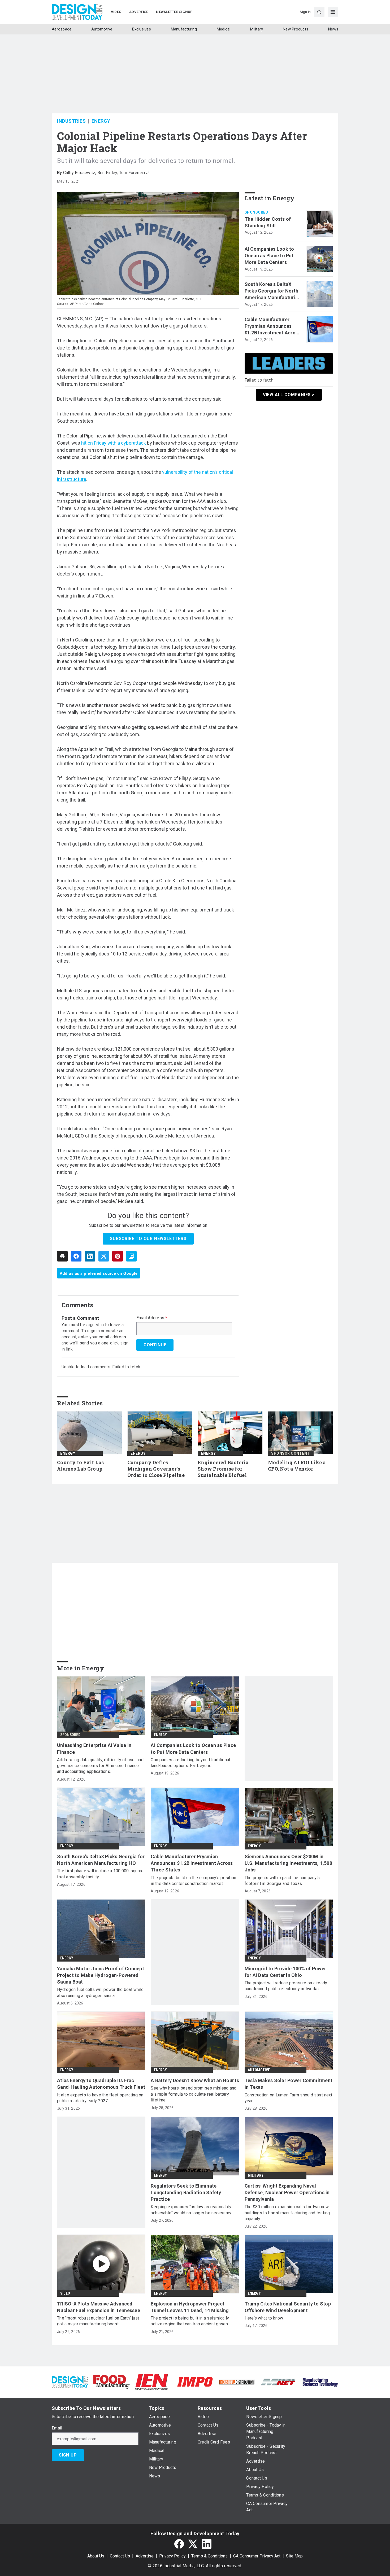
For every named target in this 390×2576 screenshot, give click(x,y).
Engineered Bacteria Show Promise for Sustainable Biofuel (223, 1469)
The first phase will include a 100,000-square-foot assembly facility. (101, 1874)
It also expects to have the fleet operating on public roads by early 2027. (100, 2098)
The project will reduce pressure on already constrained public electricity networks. (286, 1986)
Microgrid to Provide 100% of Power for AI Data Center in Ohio (285, 1972)
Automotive (259, 2070)
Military (256, 2175)
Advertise (145, 2556)
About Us (96, 2556)
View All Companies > (289, 395)
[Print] (62, 1256)
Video (65, 2293)
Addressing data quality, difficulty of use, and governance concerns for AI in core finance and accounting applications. (100, 1766)
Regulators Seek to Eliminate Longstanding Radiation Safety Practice (186, 2192)
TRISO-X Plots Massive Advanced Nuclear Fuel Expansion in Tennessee (99, 2307)
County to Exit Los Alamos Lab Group (81, 1466)
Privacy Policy (172, 2556)
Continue (155, 1345)
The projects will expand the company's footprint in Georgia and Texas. (282, 1881)
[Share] (76, 1256)
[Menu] (333, 12)
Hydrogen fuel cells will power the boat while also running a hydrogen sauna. (100, 1992)
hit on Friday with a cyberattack (114, 443)
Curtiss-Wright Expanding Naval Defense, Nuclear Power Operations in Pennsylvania (287, 2192)
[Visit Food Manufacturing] (112, 2381)
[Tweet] (104, 1256)
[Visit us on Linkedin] (207, 2544)
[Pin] (118, 1256)
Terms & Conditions (209, 2556)
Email (57, 2428)
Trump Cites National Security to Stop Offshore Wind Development (288, 2307)
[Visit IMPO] (195, 2381)
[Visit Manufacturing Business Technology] (320, 2381)
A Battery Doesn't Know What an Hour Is (195, 2080)
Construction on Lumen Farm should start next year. (289, 2098)
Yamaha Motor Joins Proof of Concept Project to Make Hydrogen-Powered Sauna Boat (101, 1975)
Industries (71, 121)
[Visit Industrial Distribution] (237, 2382)
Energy (101, 121)
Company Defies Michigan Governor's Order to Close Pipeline (156, 1469)
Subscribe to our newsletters (148, 1239)
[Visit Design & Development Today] (70, 2381)
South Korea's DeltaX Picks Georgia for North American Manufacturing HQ (273, 291)
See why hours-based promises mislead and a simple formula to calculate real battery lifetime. (194, 2094)
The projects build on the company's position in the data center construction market (193, 1881)
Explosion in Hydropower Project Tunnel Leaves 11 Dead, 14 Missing (190, 2307)
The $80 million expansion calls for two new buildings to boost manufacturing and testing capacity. (287, 2213)
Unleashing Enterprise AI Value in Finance (94, 1749)
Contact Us (120, 2556)
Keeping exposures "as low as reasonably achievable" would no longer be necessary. (191, 2210)
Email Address (152, 1318)
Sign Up (68, 2455)
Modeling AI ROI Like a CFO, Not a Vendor (297, 1466)
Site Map (294, 2556)
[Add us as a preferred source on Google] (131, 1256)
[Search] (319, 12)
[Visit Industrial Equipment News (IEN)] (151, 2381)
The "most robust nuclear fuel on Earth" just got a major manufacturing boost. (98, 2321)
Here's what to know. (264, 2318)
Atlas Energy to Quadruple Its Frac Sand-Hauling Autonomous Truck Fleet (101, 2084)
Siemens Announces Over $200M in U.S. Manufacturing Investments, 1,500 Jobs (288, 1863)
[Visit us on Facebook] (179, 2544)
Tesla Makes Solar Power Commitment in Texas (289, 2084)
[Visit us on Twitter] (193, 2544)
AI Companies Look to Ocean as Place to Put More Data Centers (269, 256)
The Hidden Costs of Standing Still (268, 222)
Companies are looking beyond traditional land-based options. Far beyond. (190, 1763)
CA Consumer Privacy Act (257, 2556)
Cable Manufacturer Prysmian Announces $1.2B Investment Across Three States (273, 326)
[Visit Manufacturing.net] (278, 2382)
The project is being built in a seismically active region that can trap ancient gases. (190, 2321)
